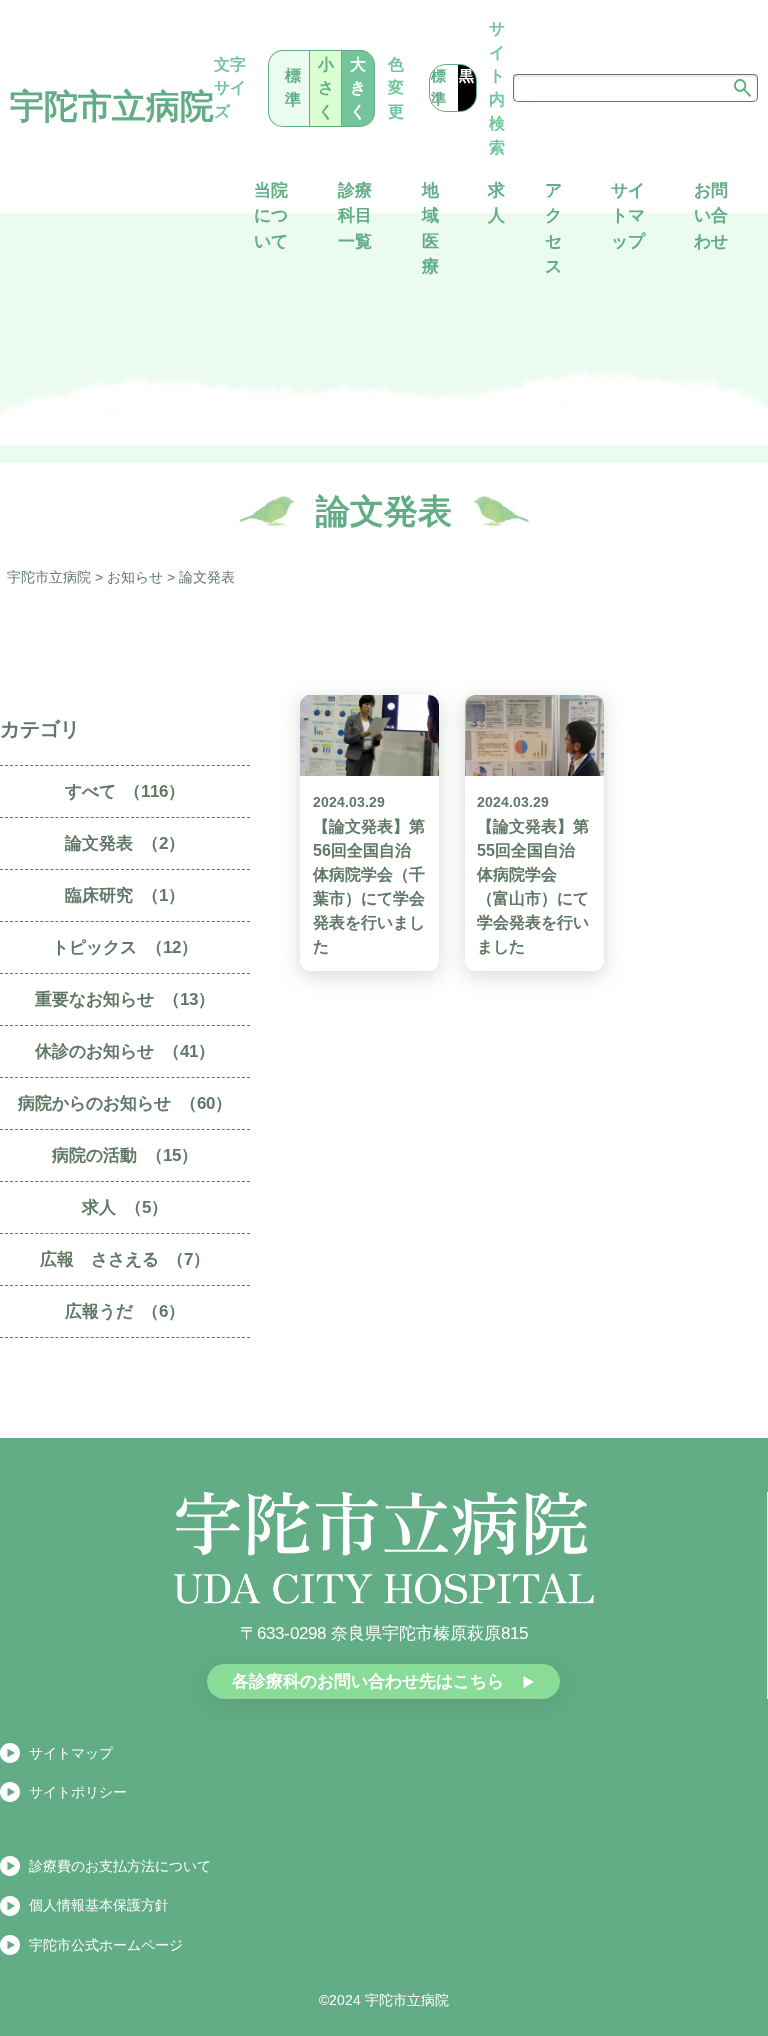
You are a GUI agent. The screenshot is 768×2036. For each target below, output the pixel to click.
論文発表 (125, 843)
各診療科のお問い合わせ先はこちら (368, 1681)
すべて (125, 791)
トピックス (125, 947)
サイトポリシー (78, 1792)
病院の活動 (125, 1155)
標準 (293, 87)
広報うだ (125, 1311)
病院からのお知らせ (125, 1103)
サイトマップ (71, 1753)
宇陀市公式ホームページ (106, 1945)
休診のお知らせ (125, 1051)
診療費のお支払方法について (120, 1866)
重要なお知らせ (125, 999)
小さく (326, 88)
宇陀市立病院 (112, 106)
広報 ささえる (125, 1259)
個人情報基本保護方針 (99, 1905)
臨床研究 (125, 895)
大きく (358, 88)
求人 (125, 1207)
